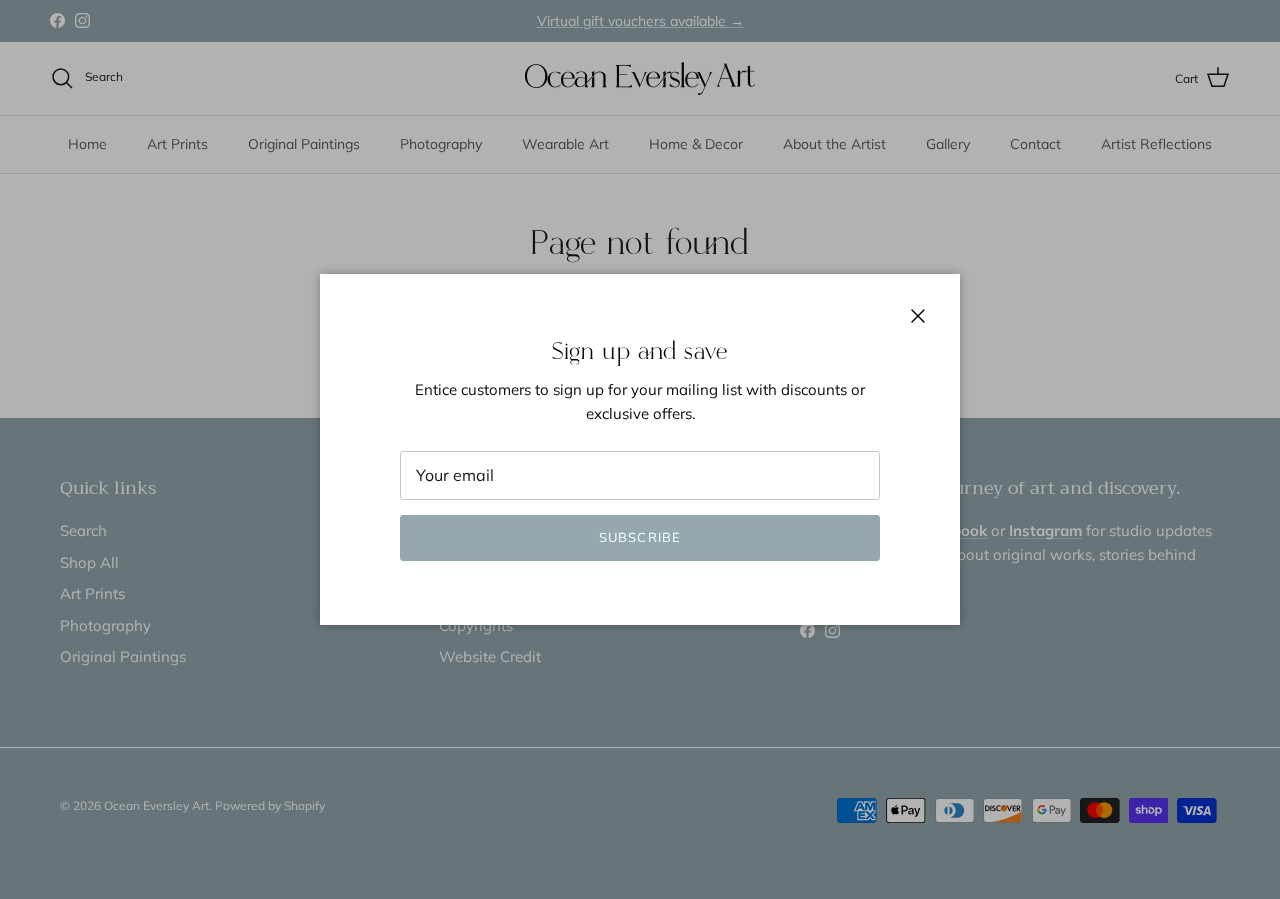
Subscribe (639, 537)
